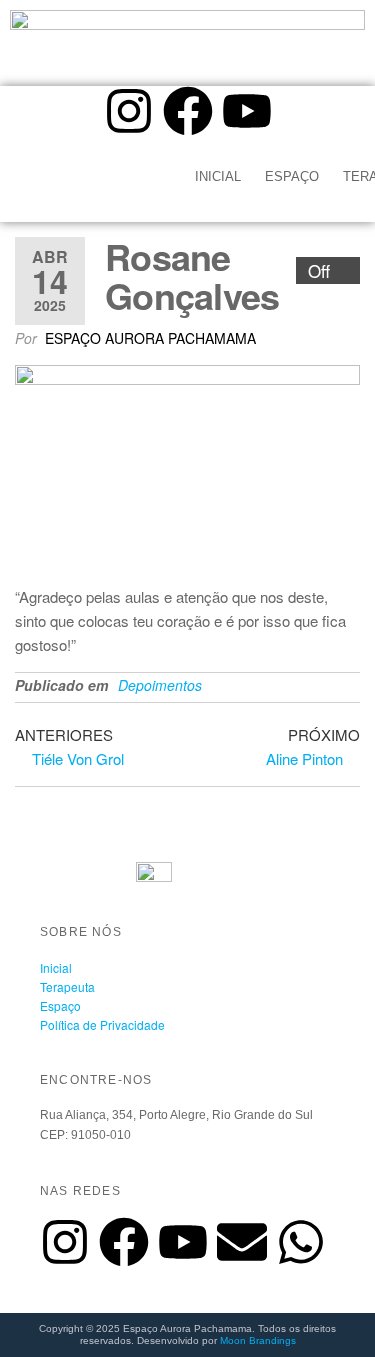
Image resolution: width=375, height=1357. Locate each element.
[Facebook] (188, 111)
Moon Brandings (258, 1340)
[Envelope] (242, 1242)
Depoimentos (160, 685)
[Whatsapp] (301, 1242)
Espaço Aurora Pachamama (150, 338)
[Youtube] (247, 111)
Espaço (292, 176)
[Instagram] (129, 111)
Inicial (218, 176)
